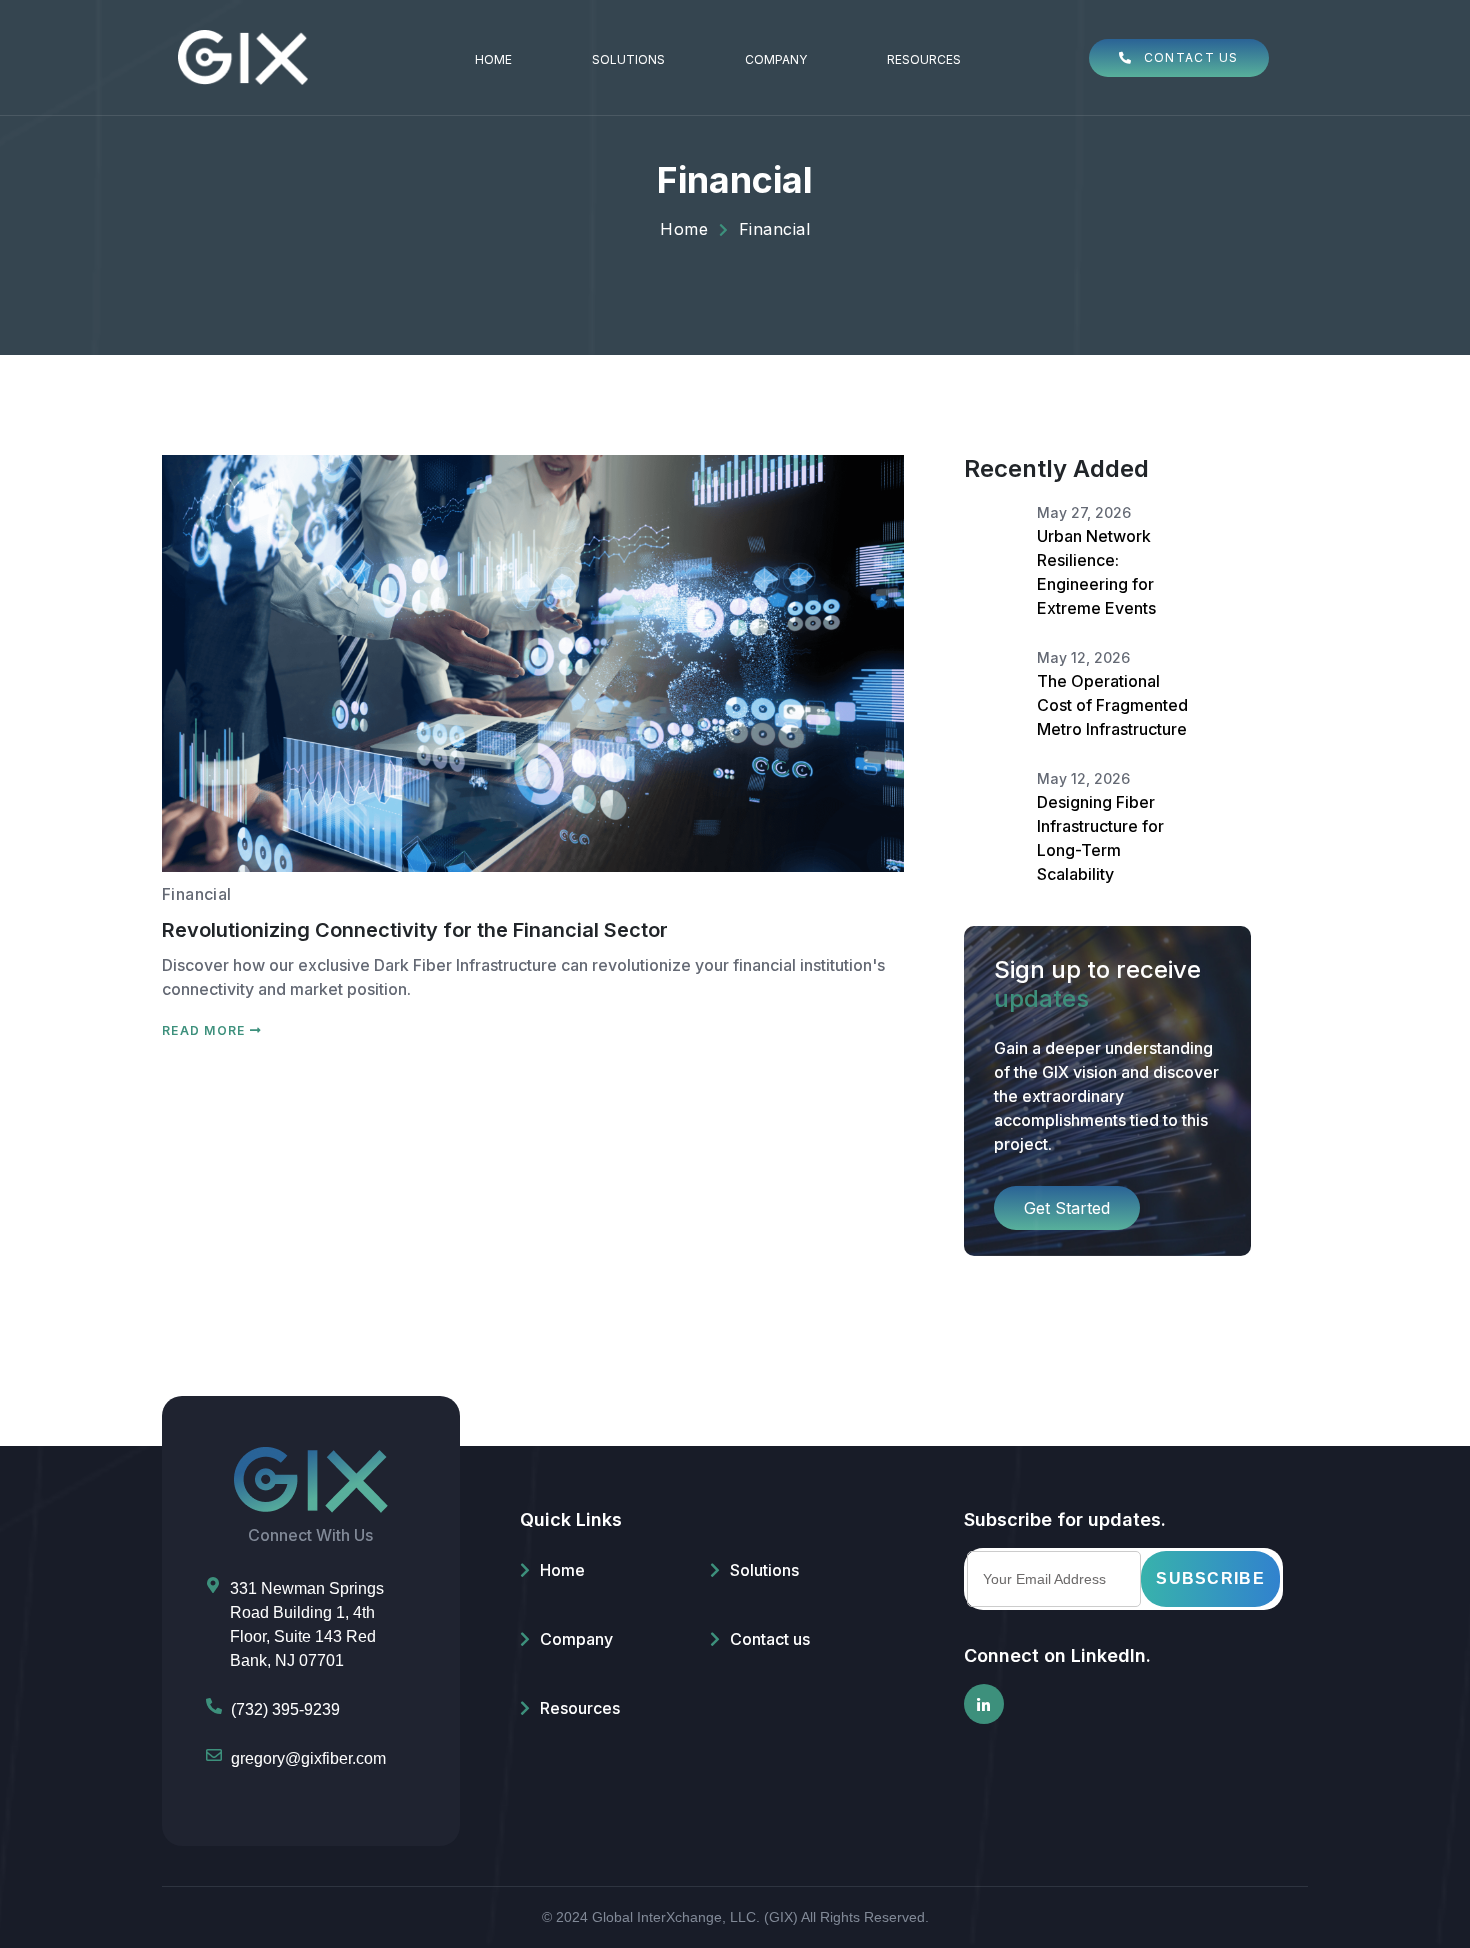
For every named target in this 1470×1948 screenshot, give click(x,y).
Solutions (628, 59)
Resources (924, 59)
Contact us (770, 1639)
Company (776, 59)
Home (493, 59)
